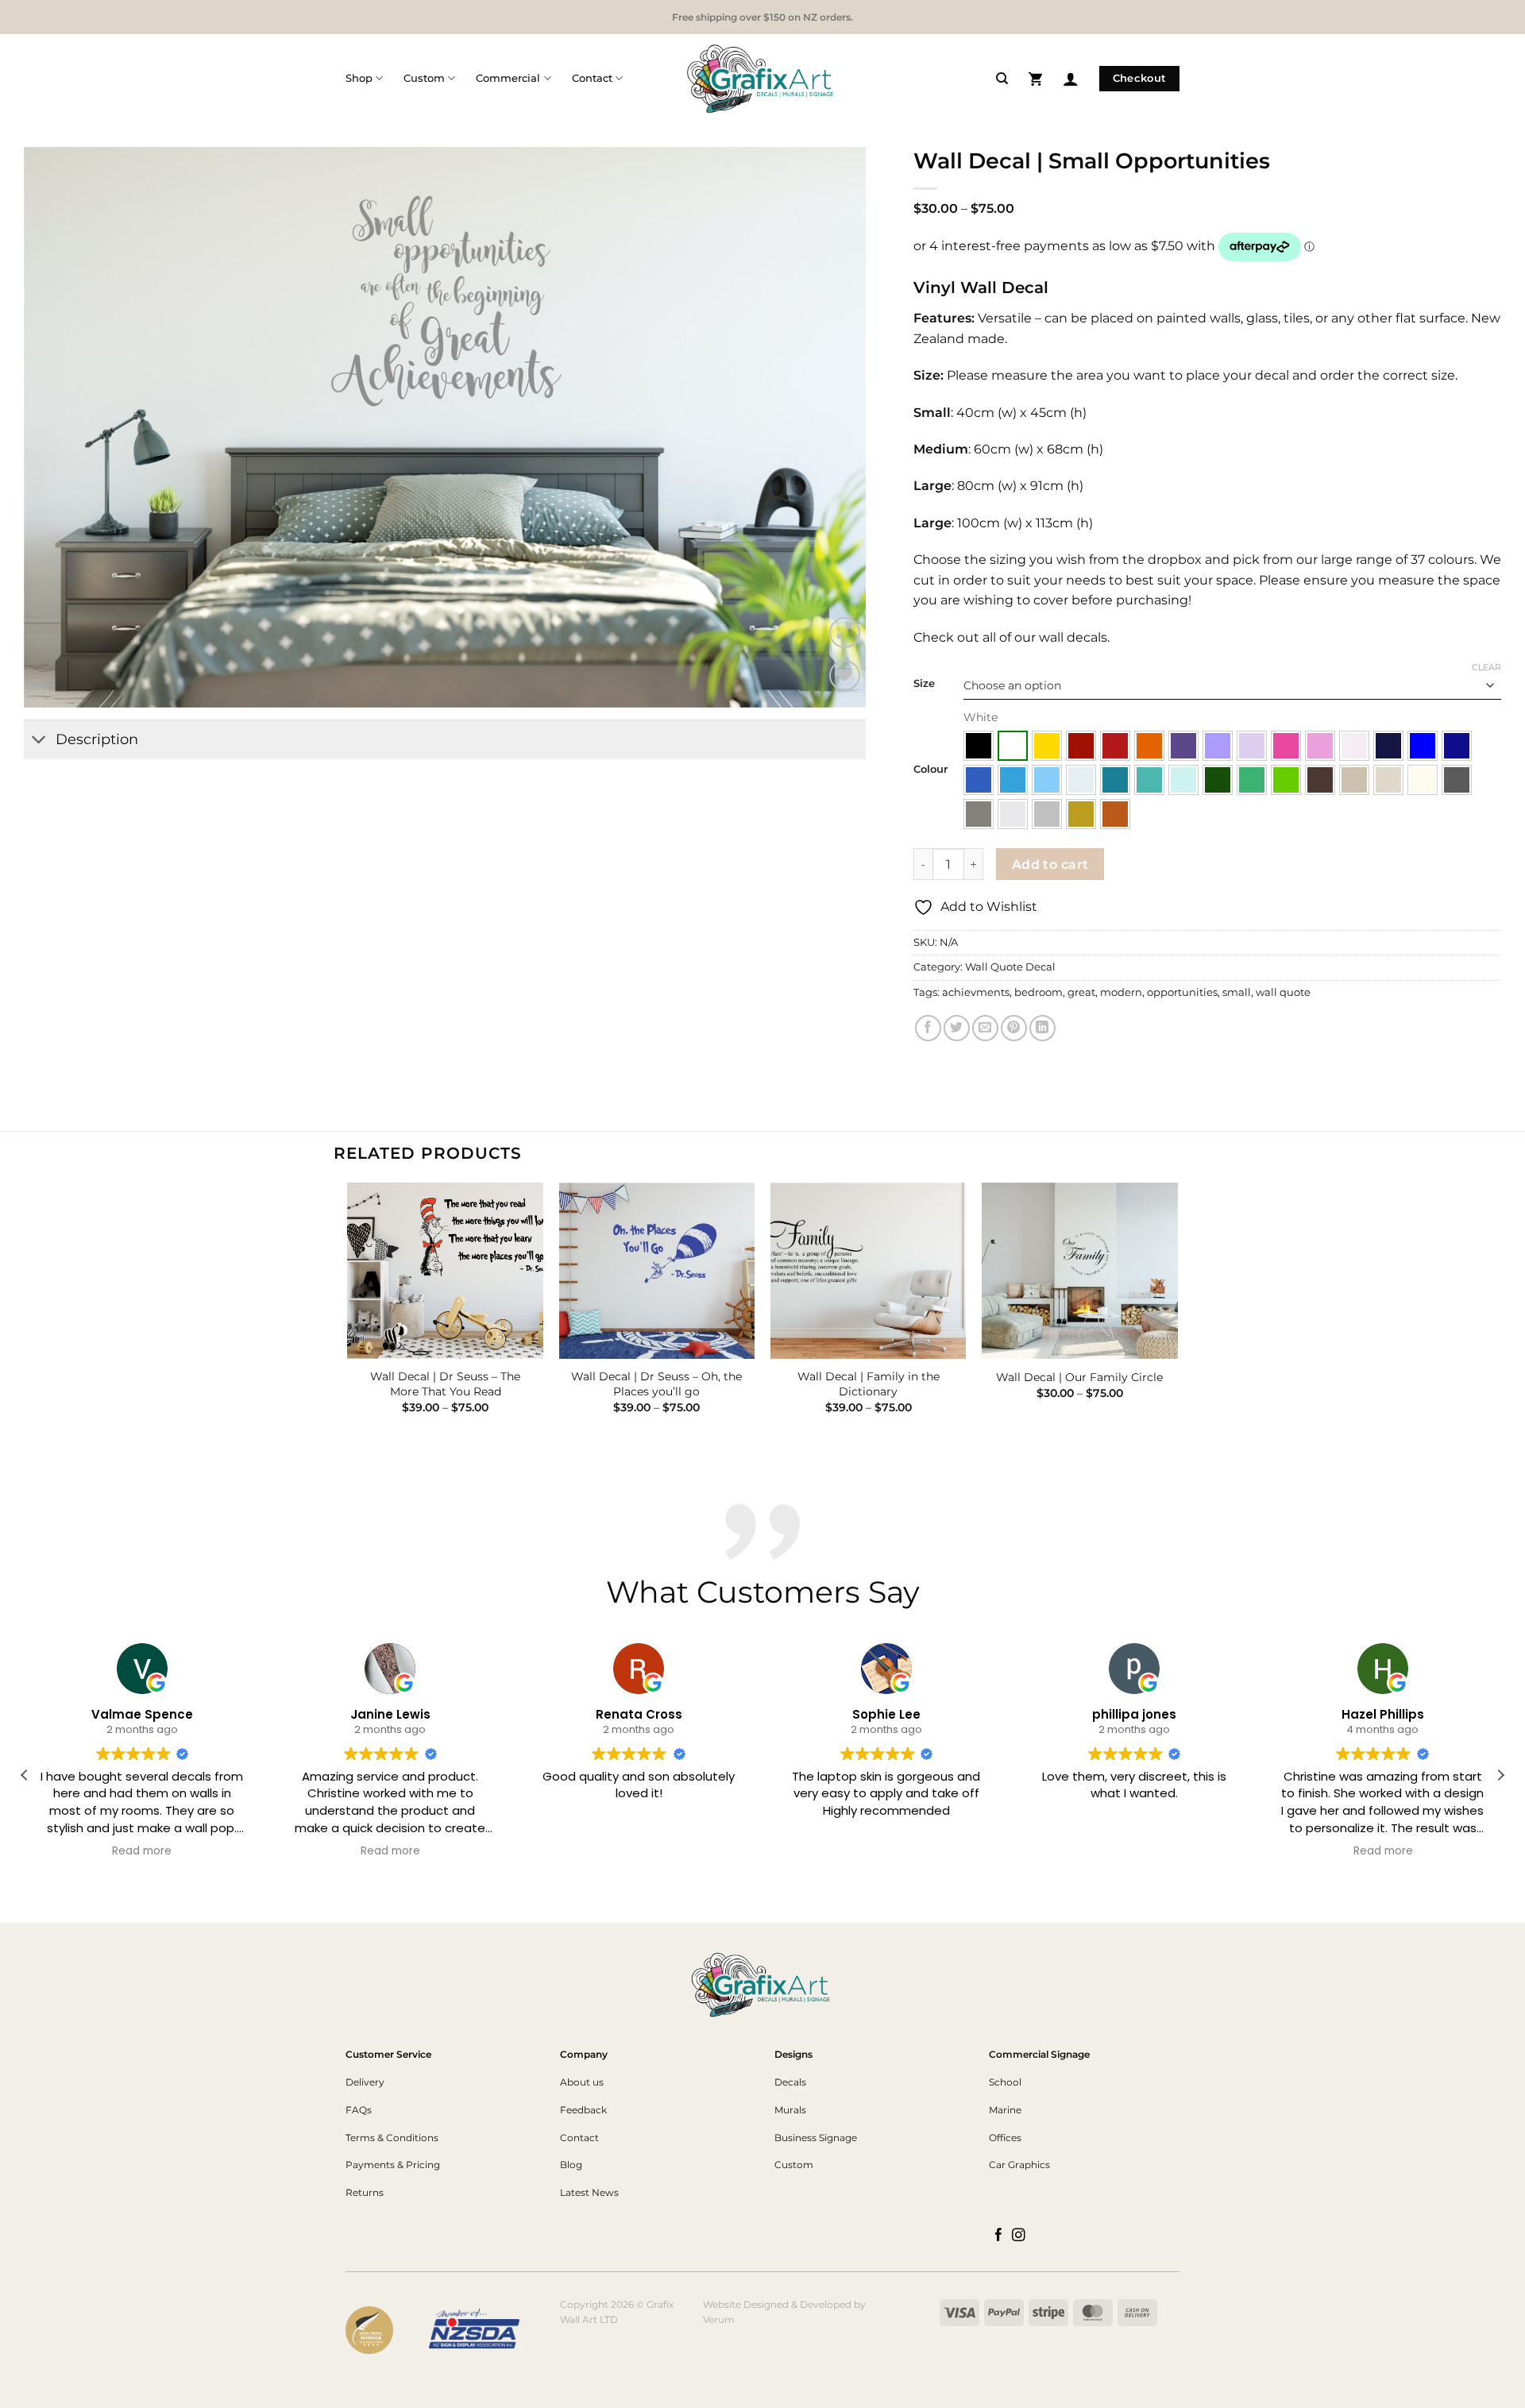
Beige (1388, 780)
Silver (1047, 814)
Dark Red (1081, 746)
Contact (592, 78)
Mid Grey (979, 814)
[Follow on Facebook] (999, 2236)
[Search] (1002, 79)
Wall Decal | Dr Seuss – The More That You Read (445, 1384)
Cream (1423, 780)
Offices (1005, 2138)
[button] (1035, 78)
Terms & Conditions (392, 2138)
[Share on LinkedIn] (1042, 1028)
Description (97, 739)
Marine (1005, 2110)
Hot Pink (1286, 746)
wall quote (1283, 992)
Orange (1149, 746)
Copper (1115, 814)
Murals (790, 2110)
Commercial (508, 78)
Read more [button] (143, 1851)
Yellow (1047, 746)
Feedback (583, 2110)
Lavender (1218, 746)
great (1081, 992)
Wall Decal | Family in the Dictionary (869, 1384)
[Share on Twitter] (957, 1028)
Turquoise (1149, 780)
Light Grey (1013, 814)
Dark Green (1218, 780)
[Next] (1177, 1312)
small (1237, 992)
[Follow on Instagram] (1019, 2236)
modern (1121, 992)
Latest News (589, 2192)
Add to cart (1050, 864)
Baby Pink (1354, 746)
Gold (1081, 814)
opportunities (1182, 992)
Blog (571, 2165)
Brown (1320, 780)
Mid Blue (979, 780)
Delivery (365, 2082)
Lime (1286, 780)
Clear (1486, 667)
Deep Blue (1457, 746)
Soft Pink (1320, 746)
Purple (1183, 746)
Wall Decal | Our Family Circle (1079, 1377)
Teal (1115, 780)
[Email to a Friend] (985, 1028)
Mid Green (1252, 780)
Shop (359, 78)
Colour (930, 770)
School (1005, 2082)
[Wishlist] (845, 675)
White (1013, 746)
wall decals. (1073, 637)
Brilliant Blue (1423, 746)
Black (979, 746)
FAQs (359, 2110)
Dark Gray (1457, 780)
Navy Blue (1388, 746)
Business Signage (816, 2138)
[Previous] (349, 1312)
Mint (1183, 780)
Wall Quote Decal (1010, 967)
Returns (365, 2192)
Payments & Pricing (393, 2165)
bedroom (1039, 992)
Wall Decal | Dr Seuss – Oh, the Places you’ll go (656, 1384)
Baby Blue (1081, 780)
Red (1115, 746)
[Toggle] (39, 741)
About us (582, 2082)
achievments (976, 992)
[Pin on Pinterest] (1014, 1028)
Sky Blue (1013, 780)
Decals (790, 2082)
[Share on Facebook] (928, 1028)
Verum (719, 2319)
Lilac (1252, 746)
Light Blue (1047, 780)
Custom (424, 78)
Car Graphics (1019, 2165)
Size (924, 684)
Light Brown (1354, 780)
